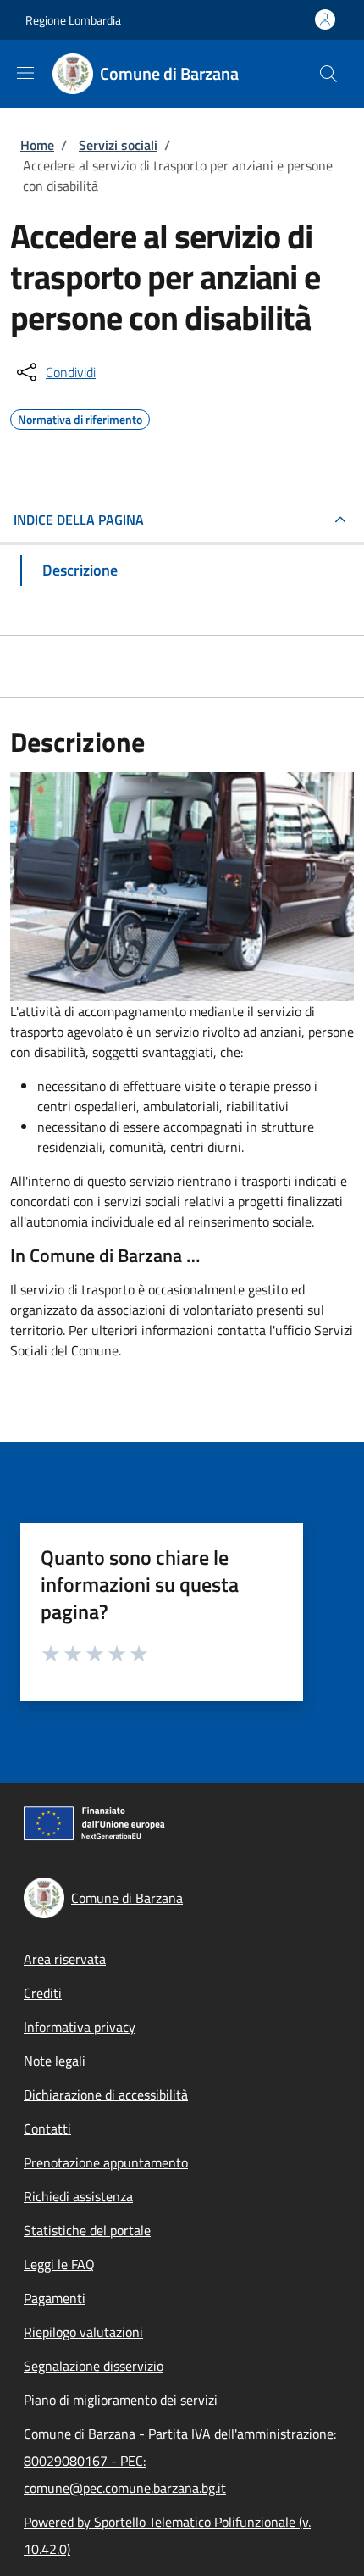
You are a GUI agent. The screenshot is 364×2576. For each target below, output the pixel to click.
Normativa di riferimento (80, 417)
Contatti (47, 2128)
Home (37, 145)
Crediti (43, 1993)
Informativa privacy (80, 2027)
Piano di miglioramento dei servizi (121, 2400)
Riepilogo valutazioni (83, 2332)
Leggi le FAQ (59, 2264)
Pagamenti (55, 2298)
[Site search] (328, 74)
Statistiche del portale (87, 2230)
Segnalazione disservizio (94, 2366)
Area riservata (65, 1959)
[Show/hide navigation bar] (25, 73)
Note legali (55, 2061)
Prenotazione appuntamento (106, 2162)
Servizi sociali (118, 145)
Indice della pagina (79, 520)
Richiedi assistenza (78, 2196)
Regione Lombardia (73, 20)
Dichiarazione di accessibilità (106, 2095)
